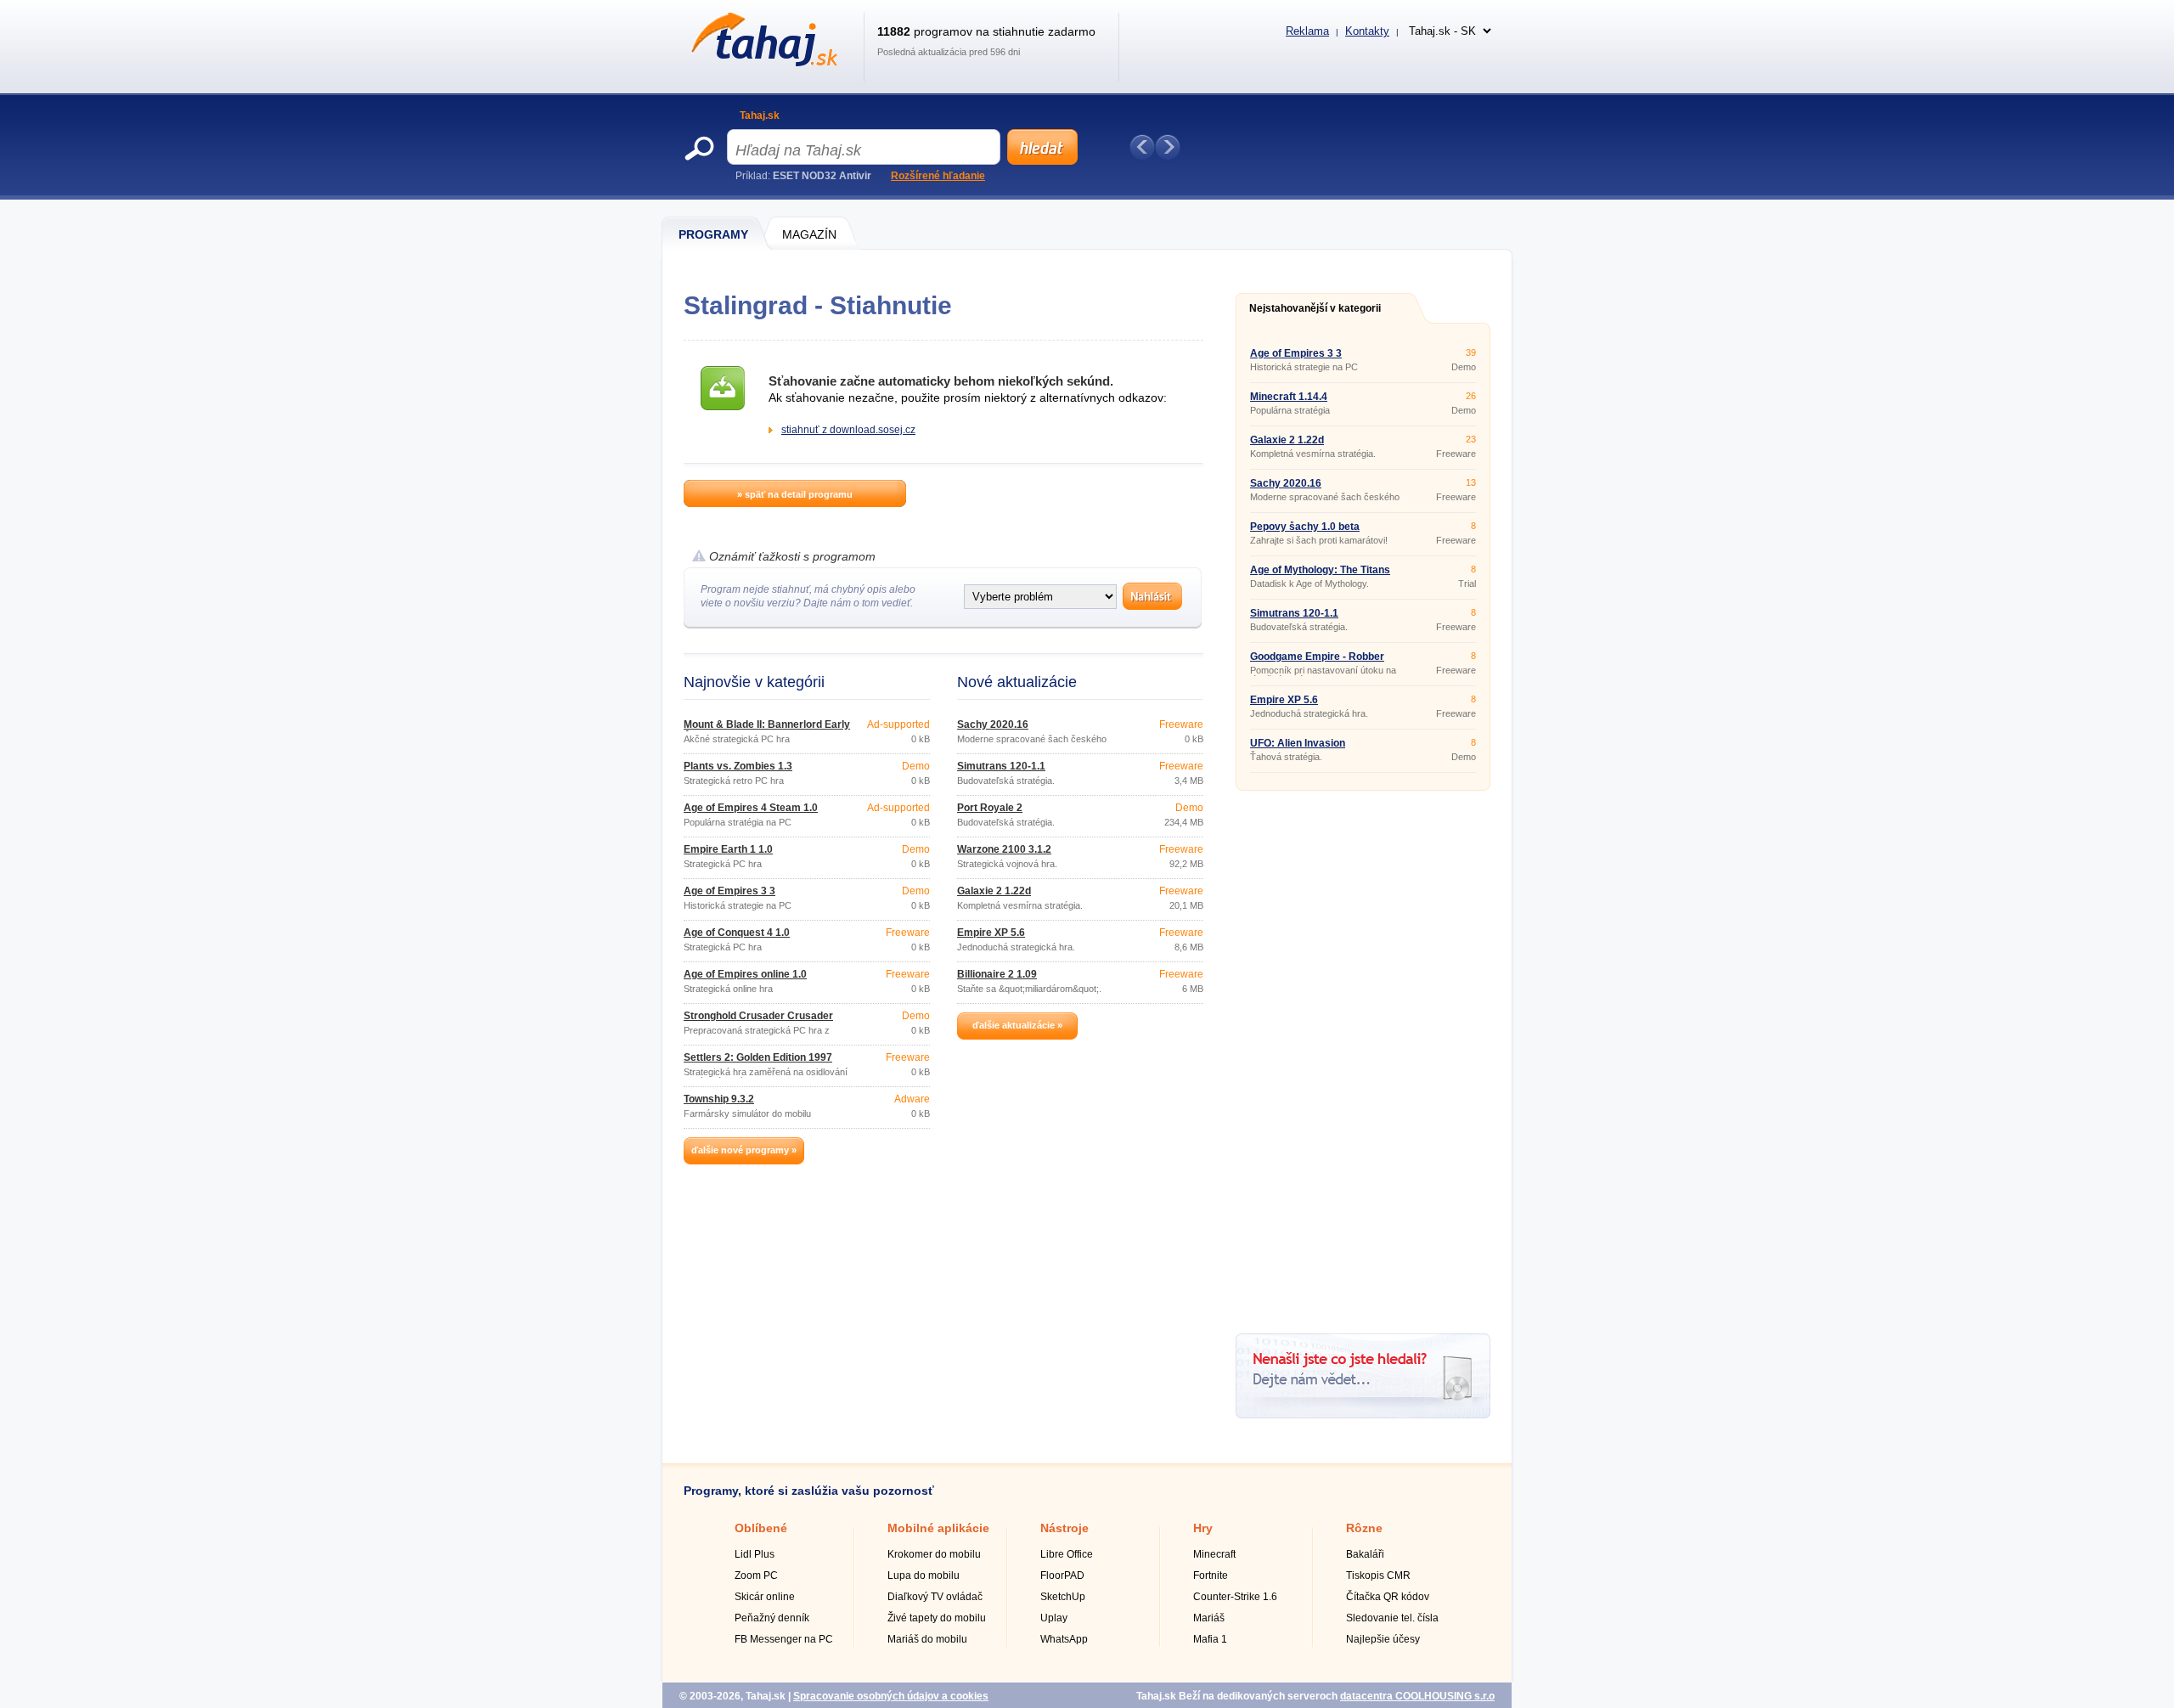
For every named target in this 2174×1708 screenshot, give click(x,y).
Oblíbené (761, 1528)
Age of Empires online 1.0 (745, 974)
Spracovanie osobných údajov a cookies (891, 1696)
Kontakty (1367, 31)
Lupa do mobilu (924, 1576)
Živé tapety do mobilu (937, 1618)
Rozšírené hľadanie (938, 176)
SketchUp (1063, 1597)
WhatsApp (1064, 1639)
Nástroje (1064, 1528)
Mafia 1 (1210, 1639)
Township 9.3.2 (719, 1099)
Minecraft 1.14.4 (1289, 397)
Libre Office (1067, 1554)
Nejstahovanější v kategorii (1315, 308)
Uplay (1054, 1618)
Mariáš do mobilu (927, 1639)
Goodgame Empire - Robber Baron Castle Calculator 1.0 (1317, 662)
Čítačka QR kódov (1388, 1597)
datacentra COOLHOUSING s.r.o (1417, 1696)
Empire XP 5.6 (991, 933)
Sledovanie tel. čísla (1392, 1618)
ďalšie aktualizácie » (1017, 1025)
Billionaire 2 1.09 (997, 974)
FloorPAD (1062, 1576)
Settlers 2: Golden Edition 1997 (758, 1057)
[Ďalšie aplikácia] (1168, 147)
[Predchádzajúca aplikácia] (1142, 147)
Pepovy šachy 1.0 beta (1305, 527)
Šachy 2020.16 (993, 724)
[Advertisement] (1363, 1056)
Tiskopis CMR (1378, 1576)
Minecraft (1214, 1554)
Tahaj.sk (760, 116)
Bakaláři (1365, 1554)
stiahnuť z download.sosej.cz (848, 430)
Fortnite (1211, 1576)
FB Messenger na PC (784, 1639)
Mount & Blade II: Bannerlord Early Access (767, 730)
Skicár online (765, 1597)
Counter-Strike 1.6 (1235, 1597)
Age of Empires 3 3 (729, 891)
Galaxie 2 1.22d (994, 891)
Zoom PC (756, 1576)
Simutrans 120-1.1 (1001, 766)
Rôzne (1364, 1528)
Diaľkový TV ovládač (935, 1597)
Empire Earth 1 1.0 (728, 849)
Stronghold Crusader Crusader (758, 1016)
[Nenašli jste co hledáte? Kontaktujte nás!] (1363, 1415)
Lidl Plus (755, 1554)
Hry (1203, 1528)
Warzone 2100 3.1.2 (1004, 849)
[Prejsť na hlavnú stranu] (761, 63)
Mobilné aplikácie (938, 1528)
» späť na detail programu (795, 494)
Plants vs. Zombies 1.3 (738, 766)
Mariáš (1209, 1618)
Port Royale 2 (990, 808)
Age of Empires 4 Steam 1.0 (751, 808)
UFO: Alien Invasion (1298, 743)
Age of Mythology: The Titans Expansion (1320, 575)
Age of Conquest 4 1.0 (737, 933)
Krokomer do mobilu (934, 1554)
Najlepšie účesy (1383, 1639)
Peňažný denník (772, 1618)
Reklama (1307, 31)
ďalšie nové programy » (744, 1150)
